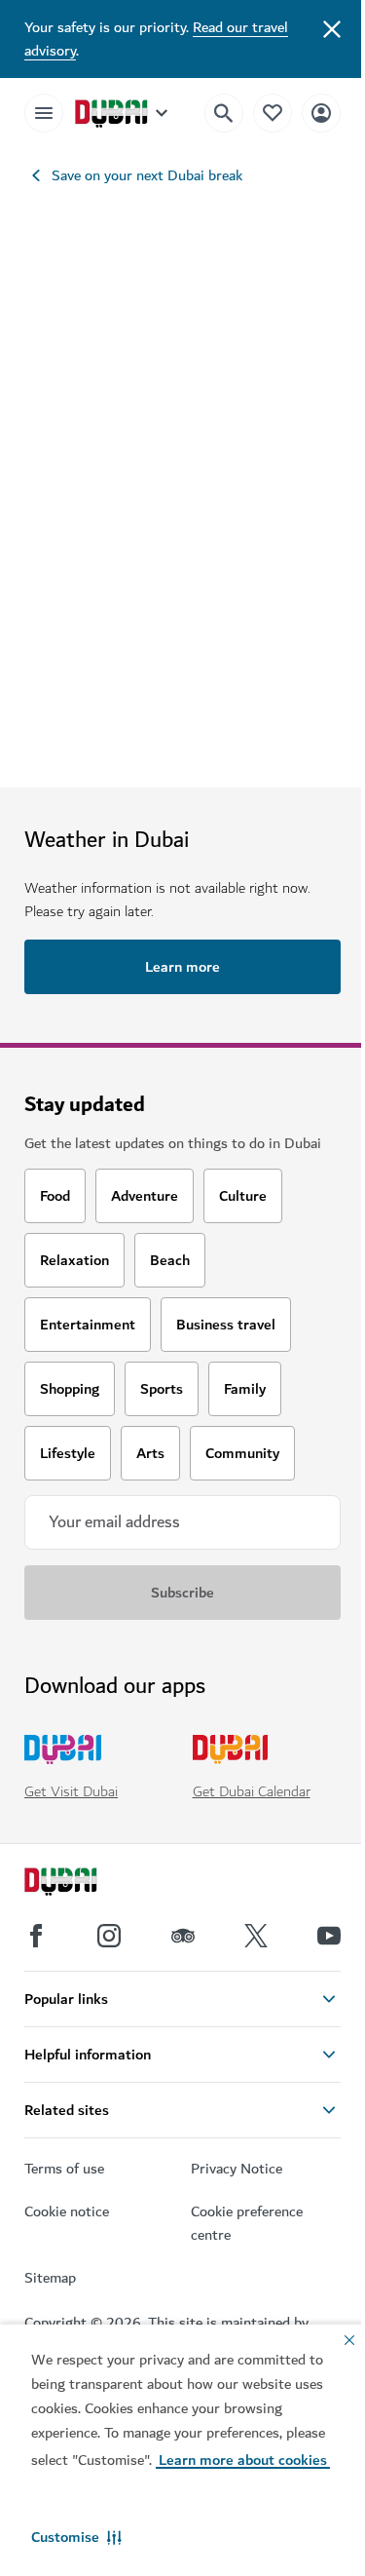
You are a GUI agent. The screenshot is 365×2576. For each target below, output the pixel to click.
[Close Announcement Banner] (332, 27)
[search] (224, 113)
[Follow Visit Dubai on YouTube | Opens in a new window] (329, 1936)
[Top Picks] (273, 113)
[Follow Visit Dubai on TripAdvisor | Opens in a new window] (183, 1936)
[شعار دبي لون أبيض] (83, 1884)
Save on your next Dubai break (147, 175)
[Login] (321, 113)
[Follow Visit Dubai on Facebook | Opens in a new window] (36, 1936)
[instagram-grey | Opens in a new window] (109, 1936)
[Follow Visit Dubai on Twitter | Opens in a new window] (256, 1936)
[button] (76, 2537)
